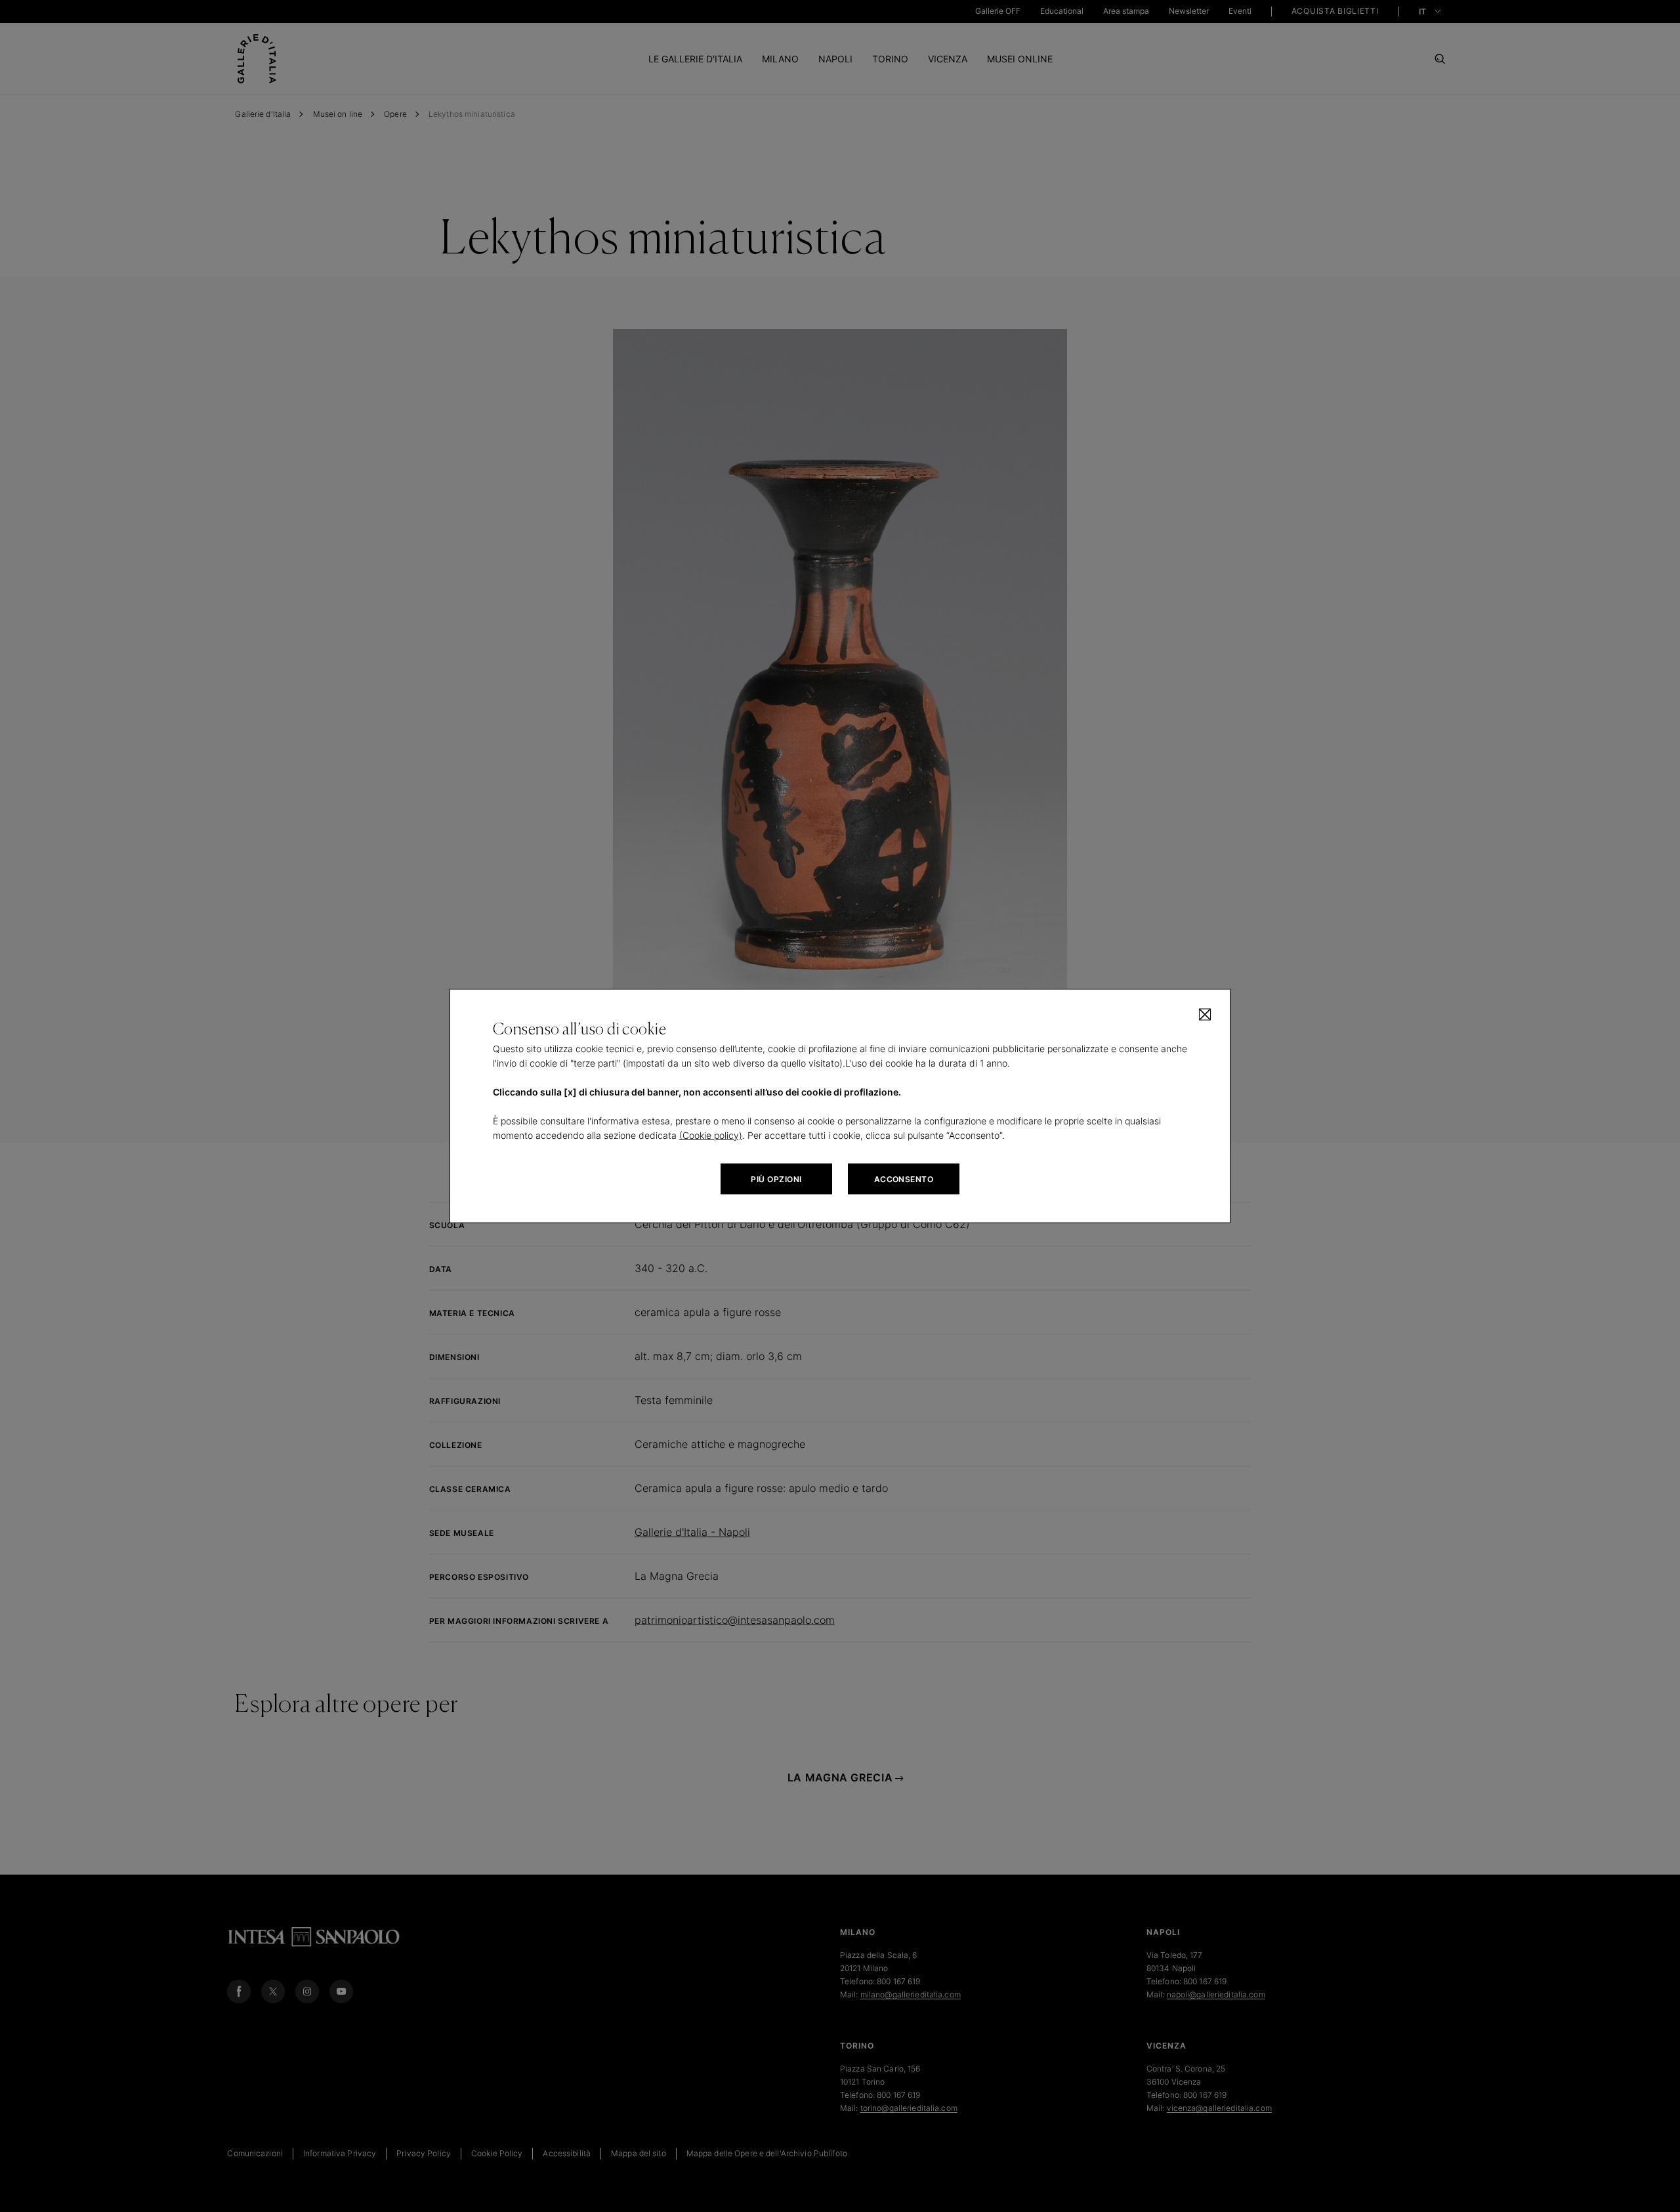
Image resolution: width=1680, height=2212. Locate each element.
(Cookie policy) (711, 1135)
